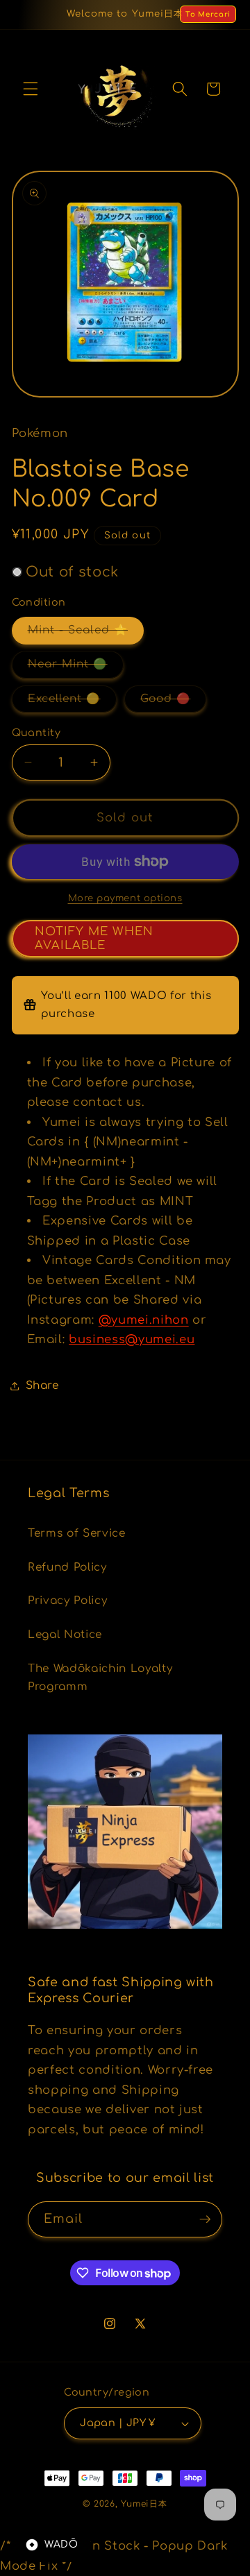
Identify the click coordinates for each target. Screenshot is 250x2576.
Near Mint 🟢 (76, 667)
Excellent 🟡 (72, 702)
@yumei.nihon (144, 1320)
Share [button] (42, 1385)
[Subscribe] (205, 2219)
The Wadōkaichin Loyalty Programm (100, 1678)
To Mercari (208, 14)
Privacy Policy (67, 1601)
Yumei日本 (144, 2504)
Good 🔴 (174, 702)
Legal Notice (65, 1635)
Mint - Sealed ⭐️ (86, 633)
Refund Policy (67, 1567)
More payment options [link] (125, 898)
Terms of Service (77, 1533)
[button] (31, 89)
